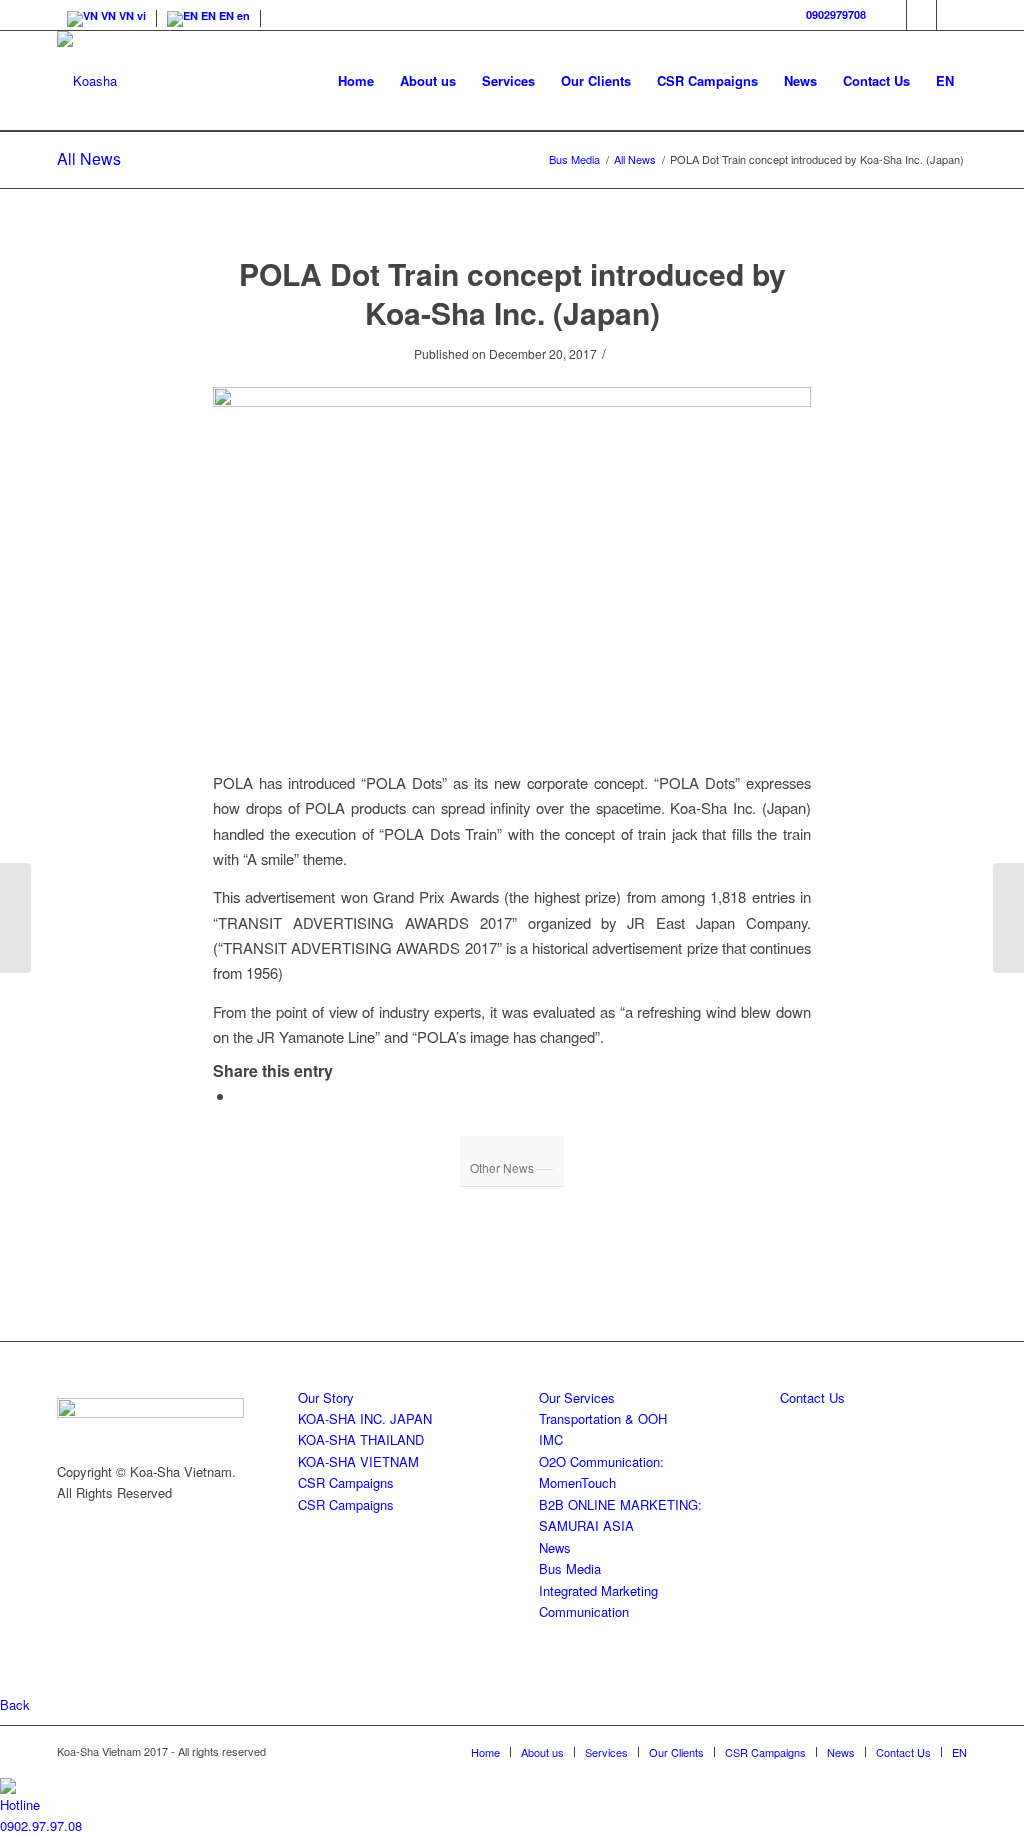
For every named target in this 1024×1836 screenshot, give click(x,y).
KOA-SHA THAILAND (361, 1439)
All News (89, 158)
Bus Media (570, 1568)
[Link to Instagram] (921, 15)
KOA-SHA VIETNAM (358, 1461)
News (555, 1547)
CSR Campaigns (346, 1482)
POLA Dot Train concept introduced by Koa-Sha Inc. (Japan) (512, 293)
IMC (551, 1439)
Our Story (326, 1397)
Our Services (577, 1397)
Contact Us (812, 1397)
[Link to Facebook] (891, 15)
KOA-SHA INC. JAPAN (365, 1418)
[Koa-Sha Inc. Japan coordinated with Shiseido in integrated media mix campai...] (1008, 918)
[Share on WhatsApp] (241, 1095)
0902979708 (836, 14)
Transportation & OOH (603, 1418)
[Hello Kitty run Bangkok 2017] (15, 918)
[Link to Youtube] (952, 15)
